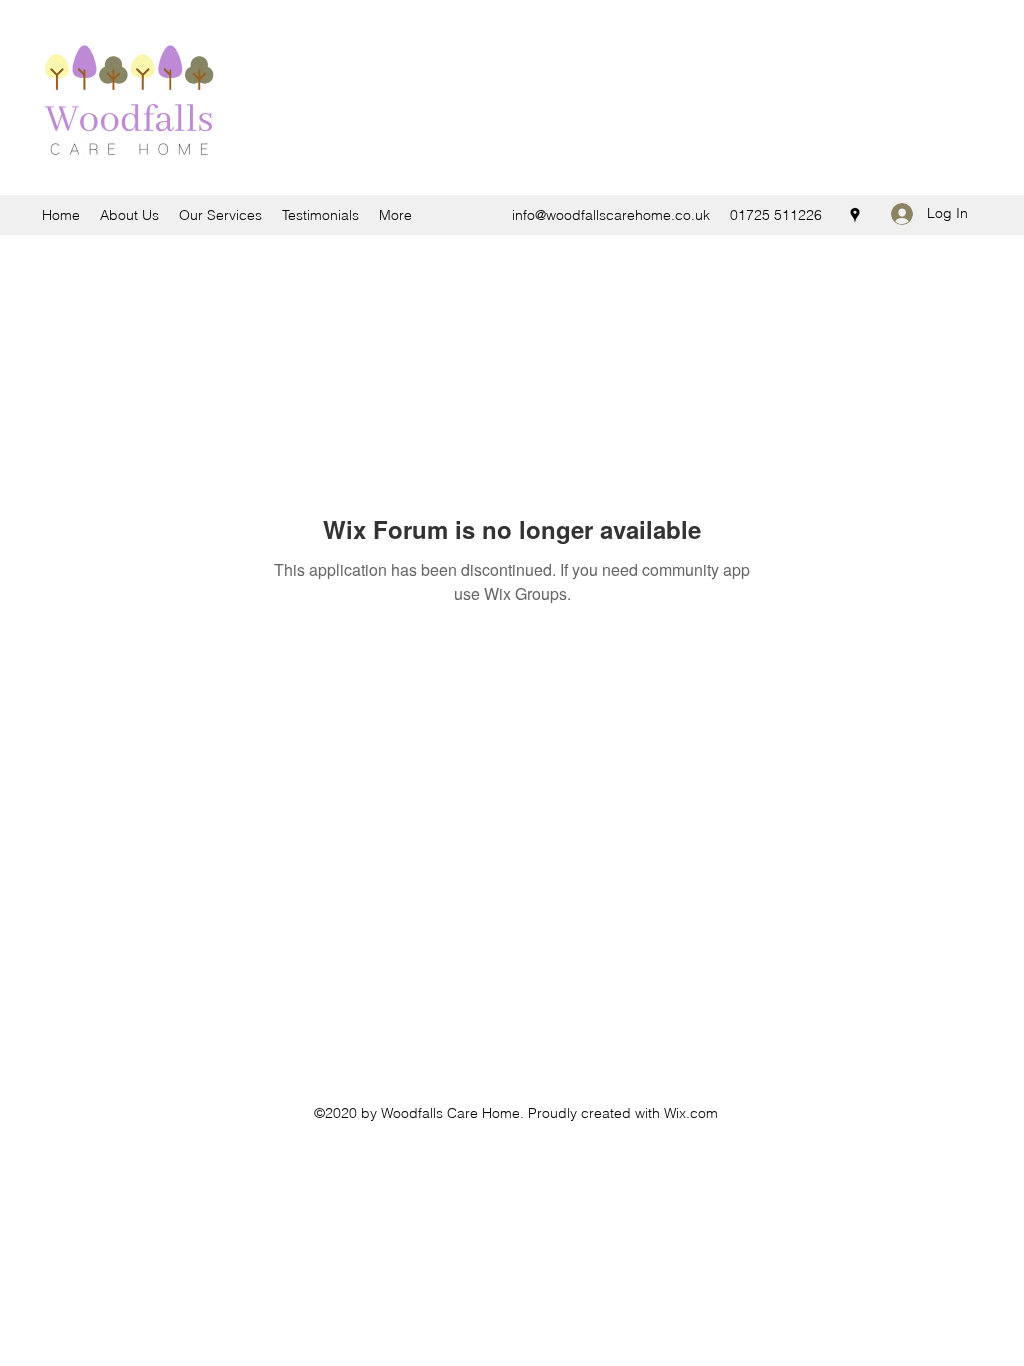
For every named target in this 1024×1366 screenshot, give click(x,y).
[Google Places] (855, 215)
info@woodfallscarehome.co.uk (611, 215)
